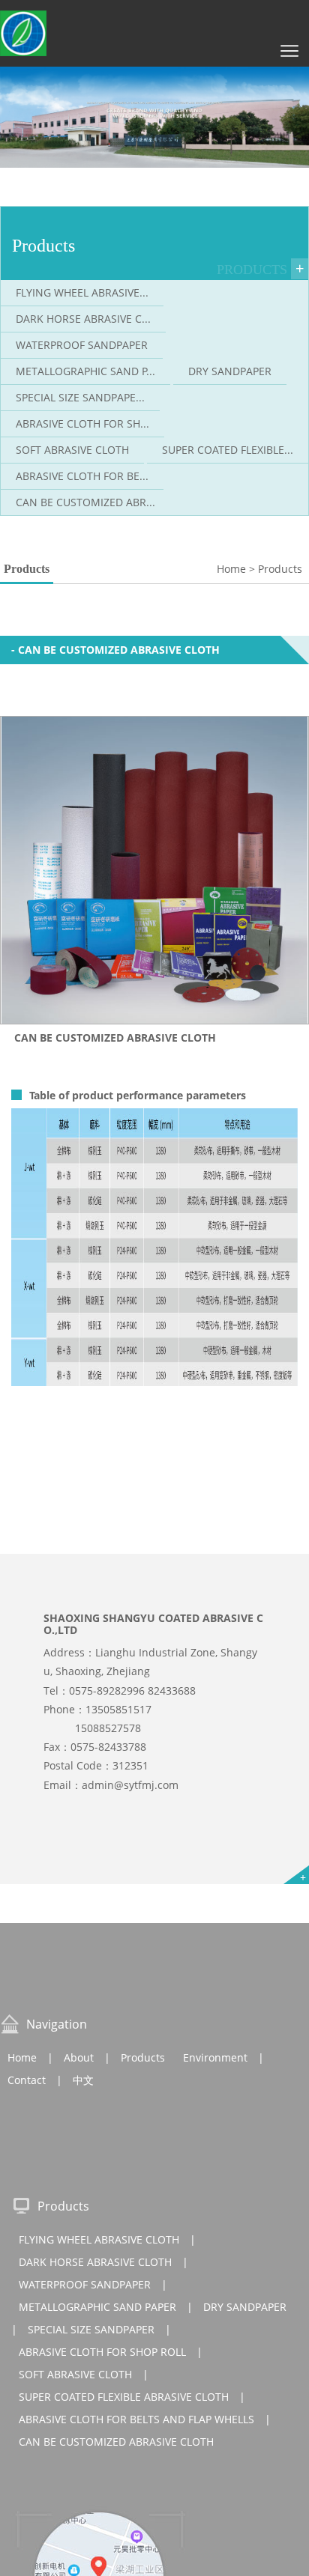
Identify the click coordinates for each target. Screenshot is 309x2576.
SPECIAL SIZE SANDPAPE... (80, 397)
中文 (83, 2080)
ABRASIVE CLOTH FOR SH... (82, 423)
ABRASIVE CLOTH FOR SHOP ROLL (102, 2352)
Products (143, 2057)
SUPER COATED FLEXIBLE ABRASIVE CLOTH (124, 2397)
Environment (215, 2057)
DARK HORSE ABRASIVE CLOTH (95, 2262)
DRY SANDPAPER (230, 371)
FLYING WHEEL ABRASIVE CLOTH (99, 2239)
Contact (27, 2080)
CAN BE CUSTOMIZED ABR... (85, 502)
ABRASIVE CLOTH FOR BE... (82, 476)
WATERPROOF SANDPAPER (82, 345)
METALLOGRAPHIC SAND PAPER (97, 2307)
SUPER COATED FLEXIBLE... (228, 450)
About (79, 2057)
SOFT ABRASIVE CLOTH (72, 450)
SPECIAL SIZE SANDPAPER (91, 2329)
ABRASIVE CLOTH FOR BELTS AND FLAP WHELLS (136, 2419)
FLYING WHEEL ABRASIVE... (82, 292)
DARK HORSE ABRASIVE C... (83, 319)
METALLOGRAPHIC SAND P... (85, 371)
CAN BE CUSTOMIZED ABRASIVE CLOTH (116, 2442)
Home (22, 2057)
